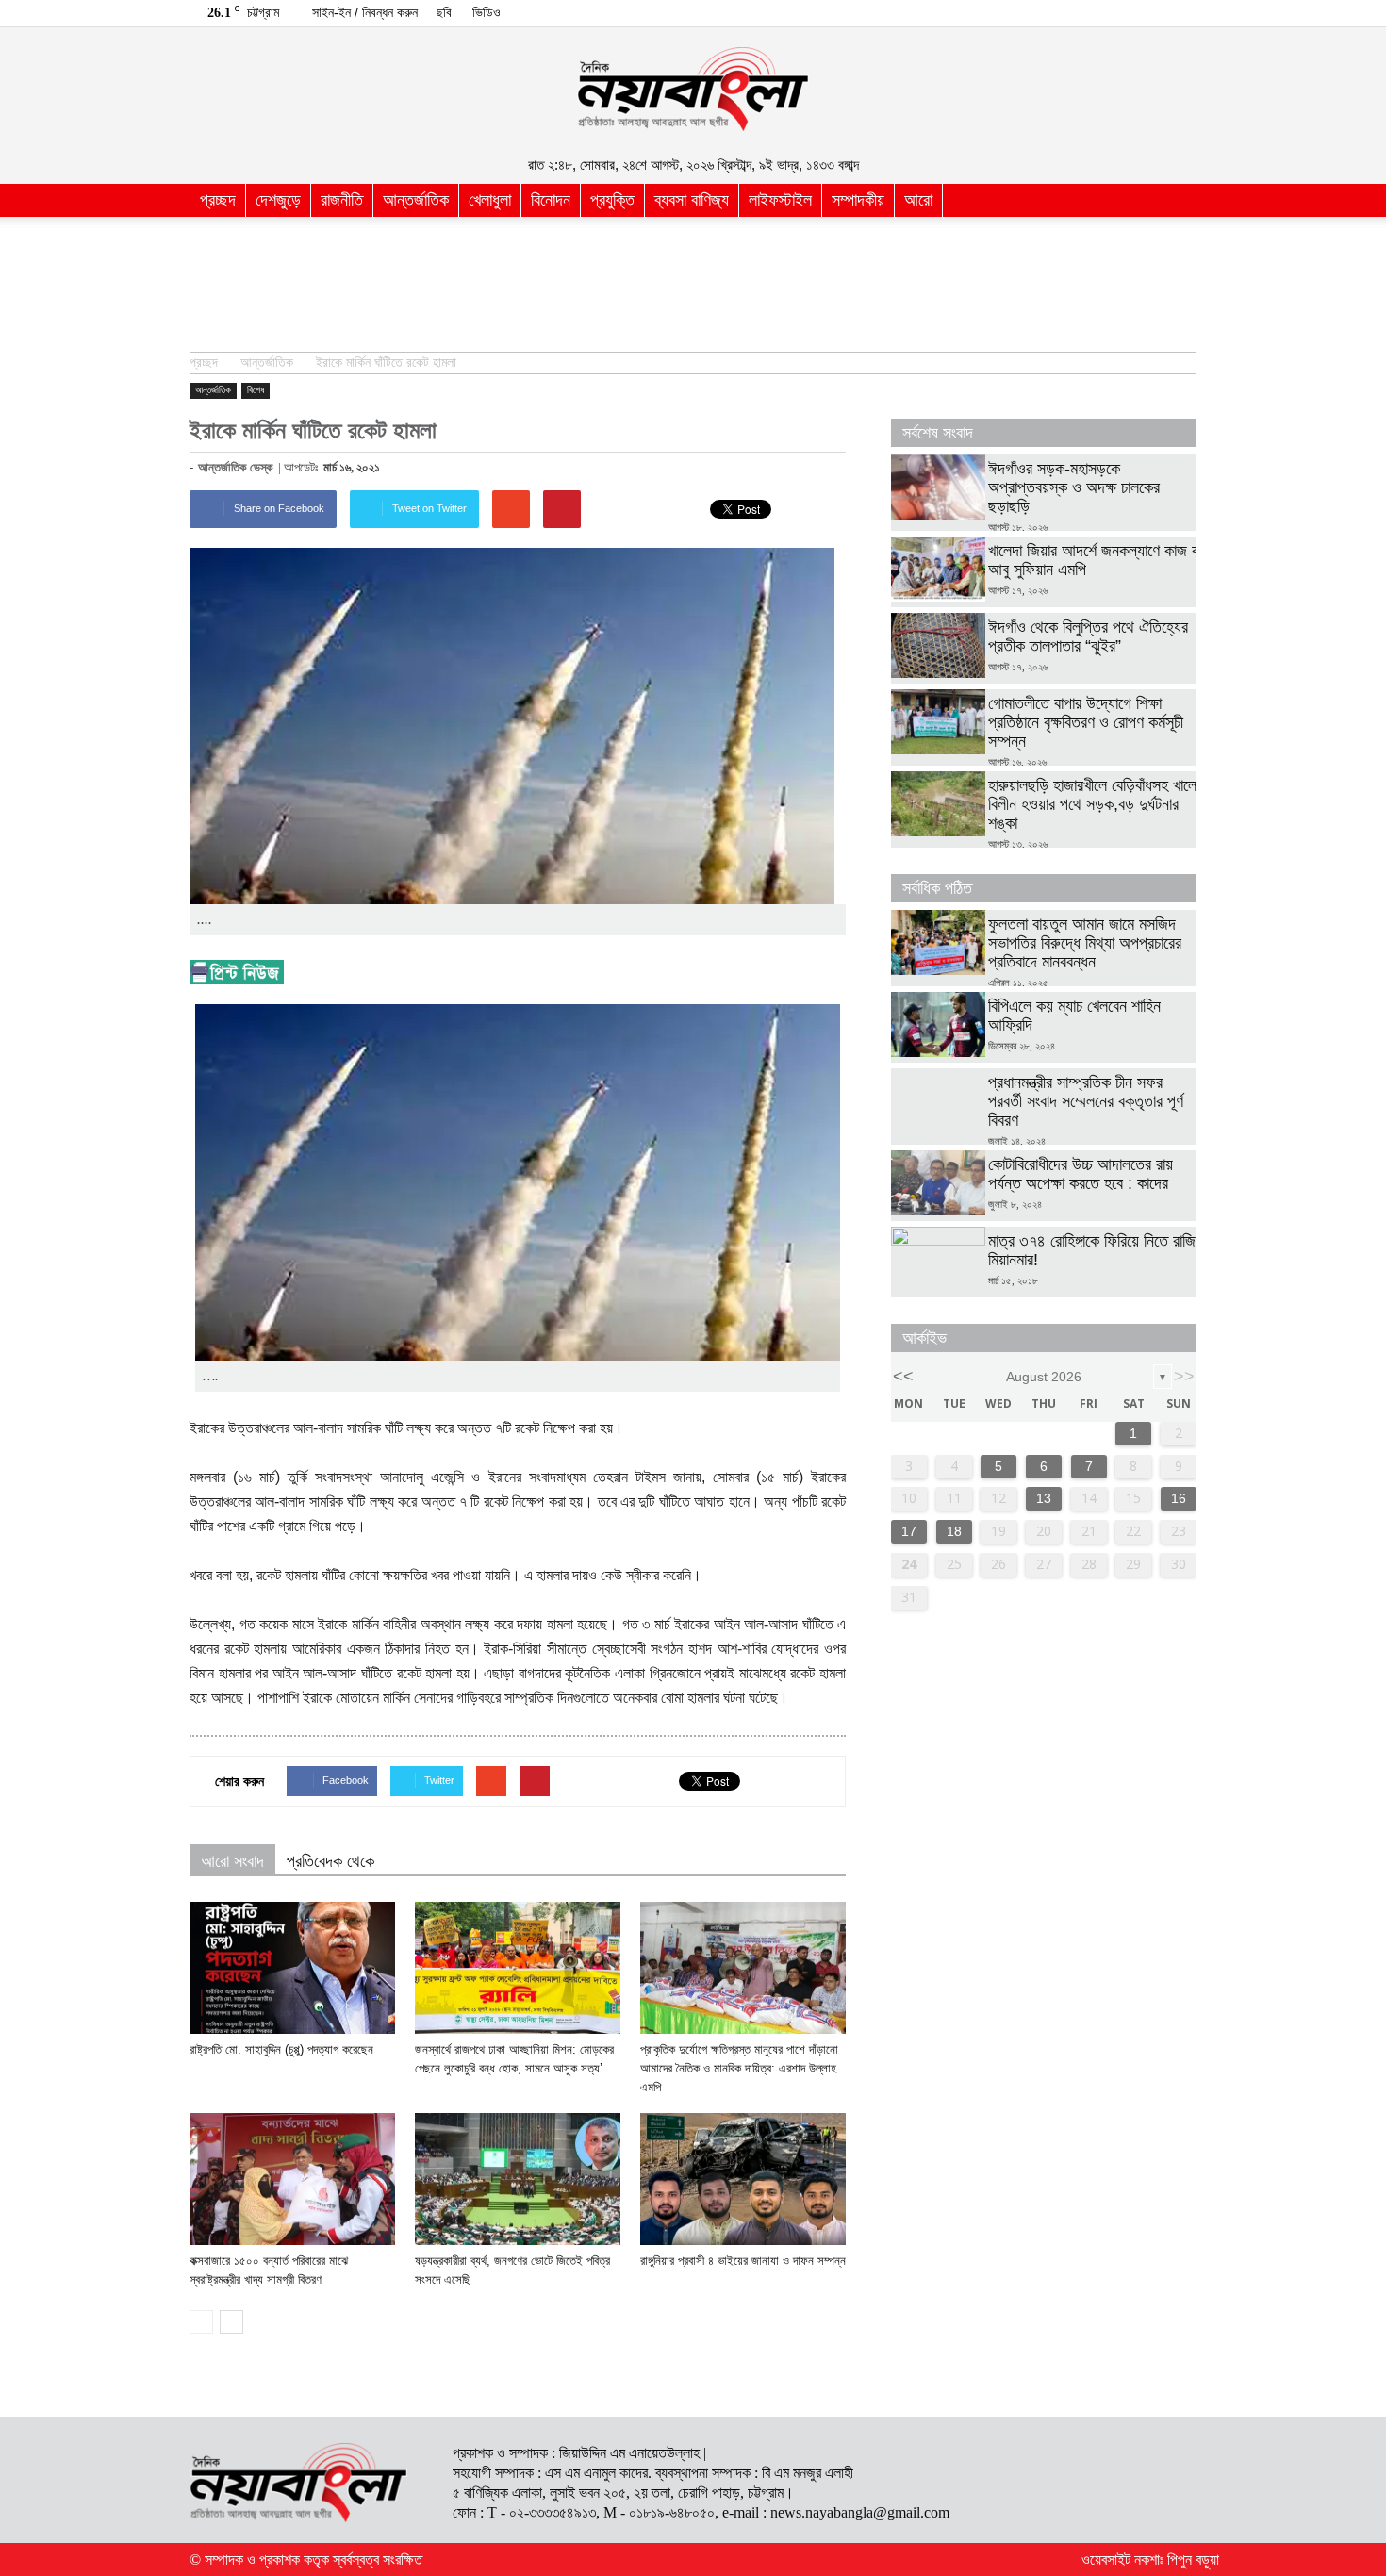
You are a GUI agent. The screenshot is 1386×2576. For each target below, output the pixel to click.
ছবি (444, 12)
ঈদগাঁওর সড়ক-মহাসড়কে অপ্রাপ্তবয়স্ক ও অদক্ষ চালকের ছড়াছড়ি (1074, 487)
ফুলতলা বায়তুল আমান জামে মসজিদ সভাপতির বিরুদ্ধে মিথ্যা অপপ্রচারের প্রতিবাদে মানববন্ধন (1085, 943)
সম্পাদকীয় (858, 200)
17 (909, 1531)
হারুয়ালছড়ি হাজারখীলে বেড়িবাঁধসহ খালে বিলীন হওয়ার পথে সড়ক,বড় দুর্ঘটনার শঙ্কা (1092, 804)
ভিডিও (487, 12)
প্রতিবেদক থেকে (330, 1861)
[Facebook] (1182, 13)
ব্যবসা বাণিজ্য (692, 200)
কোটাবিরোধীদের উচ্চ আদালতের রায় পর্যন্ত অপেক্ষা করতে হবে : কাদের (1081, 1174)
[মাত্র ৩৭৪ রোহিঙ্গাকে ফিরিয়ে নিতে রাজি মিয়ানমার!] (938, 1260)
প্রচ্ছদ (218, 200)
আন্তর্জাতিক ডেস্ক (235, 467)
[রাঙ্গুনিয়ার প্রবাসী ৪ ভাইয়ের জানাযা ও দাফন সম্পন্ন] (743, 2179)
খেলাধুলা (490, 200)
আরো (918, 200)
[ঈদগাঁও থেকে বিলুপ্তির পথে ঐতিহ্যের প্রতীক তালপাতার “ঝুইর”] (938, 645)
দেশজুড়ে (278, 200)
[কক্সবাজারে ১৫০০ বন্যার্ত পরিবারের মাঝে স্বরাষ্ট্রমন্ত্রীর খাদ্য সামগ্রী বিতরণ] (292, 2179)
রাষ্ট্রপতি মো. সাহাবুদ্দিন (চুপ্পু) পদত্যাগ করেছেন (281, 2049)
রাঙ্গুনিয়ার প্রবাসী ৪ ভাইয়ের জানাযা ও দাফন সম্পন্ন (743, 2261)
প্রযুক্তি (612, 200)
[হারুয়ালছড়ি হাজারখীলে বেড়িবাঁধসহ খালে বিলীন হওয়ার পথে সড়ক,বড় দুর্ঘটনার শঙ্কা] (938, 804)
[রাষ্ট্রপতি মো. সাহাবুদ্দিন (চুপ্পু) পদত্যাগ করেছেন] (292, 1968)
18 (954, 1531)
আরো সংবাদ (232, 1861)
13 (1044, 1498)
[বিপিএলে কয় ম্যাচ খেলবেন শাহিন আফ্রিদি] (938, 1024)
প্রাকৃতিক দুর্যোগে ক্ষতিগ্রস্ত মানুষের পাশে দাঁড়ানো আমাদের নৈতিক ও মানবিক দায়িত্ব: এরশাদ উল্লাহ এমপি (739, 2068)
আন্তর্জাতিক (416, 200)
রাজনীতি (342, 200)
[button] (1174, 201)
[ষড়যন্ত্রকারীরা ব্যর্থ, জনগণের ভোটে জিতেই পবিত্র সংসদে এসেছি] (518, 2179)
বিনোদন (551, 200)
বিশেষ (256, 390)
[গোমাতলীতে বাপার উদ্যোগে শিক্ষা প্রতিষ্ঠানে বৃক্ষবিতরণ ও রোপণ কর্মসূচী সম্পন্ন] (938, 722)
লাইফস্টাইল (780, 200)
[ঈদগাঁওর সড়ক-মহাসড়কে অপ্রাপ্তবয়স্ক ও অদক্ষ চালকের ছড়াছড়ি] (938, 487)
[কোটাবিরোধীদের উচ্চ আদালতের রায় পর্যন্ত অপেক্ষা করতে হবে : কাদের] (938, 1183)
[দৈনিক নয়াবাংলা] (693, 90)
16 (1179, 1498)
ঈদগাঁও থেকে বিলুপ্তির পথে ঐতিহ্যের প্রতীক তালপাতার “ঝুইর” (1088, 636)
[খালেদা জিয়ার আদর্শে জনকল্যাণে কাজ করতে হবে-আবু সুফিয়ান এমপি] (938, 569)
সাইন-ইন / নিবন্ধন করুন (365, 12)
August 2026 (1044, 1377)
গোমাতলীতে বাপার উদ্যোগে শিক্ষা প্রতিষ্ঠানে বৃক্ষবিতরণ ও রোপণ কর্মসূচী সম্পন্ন (1086, 722)
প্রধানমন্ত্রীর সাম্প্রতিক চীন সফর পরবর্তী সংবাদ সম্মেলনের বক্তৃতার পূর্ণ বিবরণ (1086, 1101)
